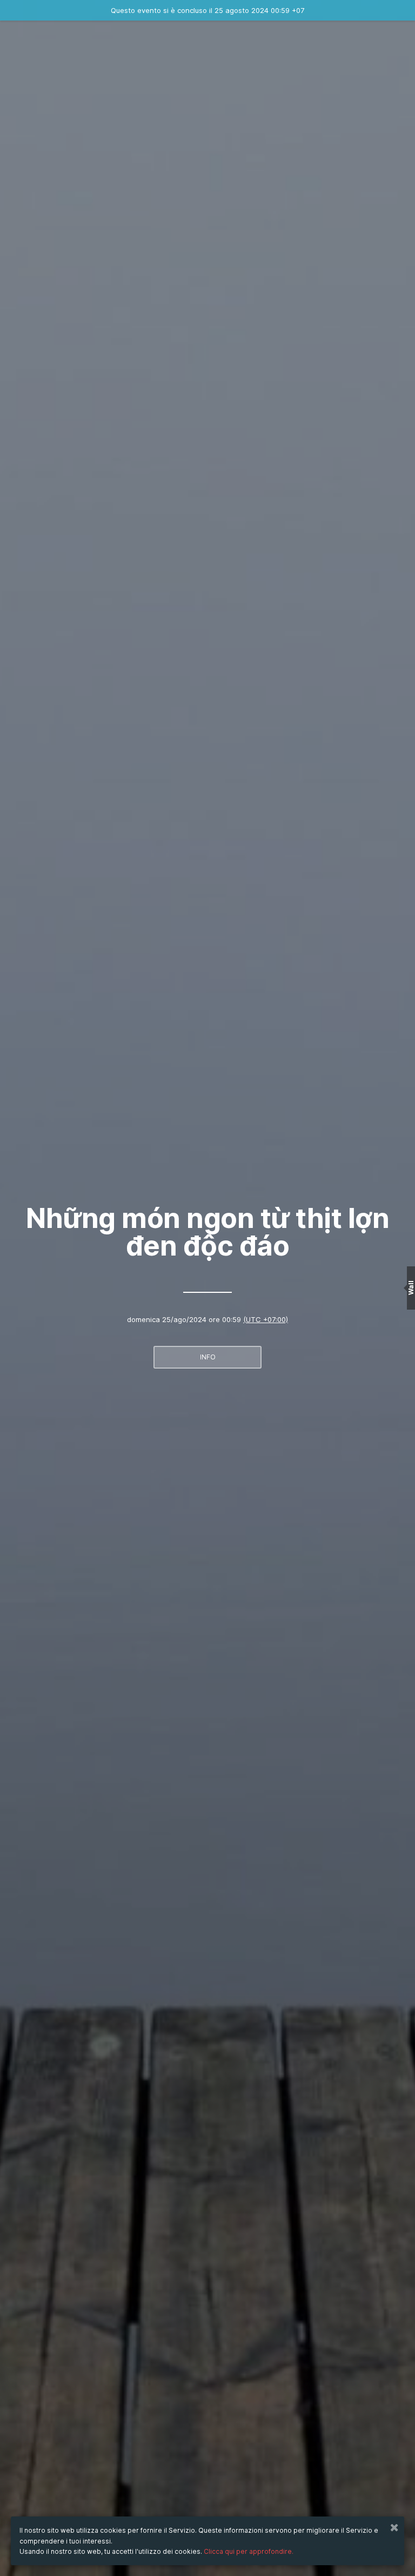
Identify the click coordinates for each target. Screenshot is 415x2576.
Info (208, 1357)
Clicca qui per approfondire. (249, 2551)
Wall (411, 1288)
